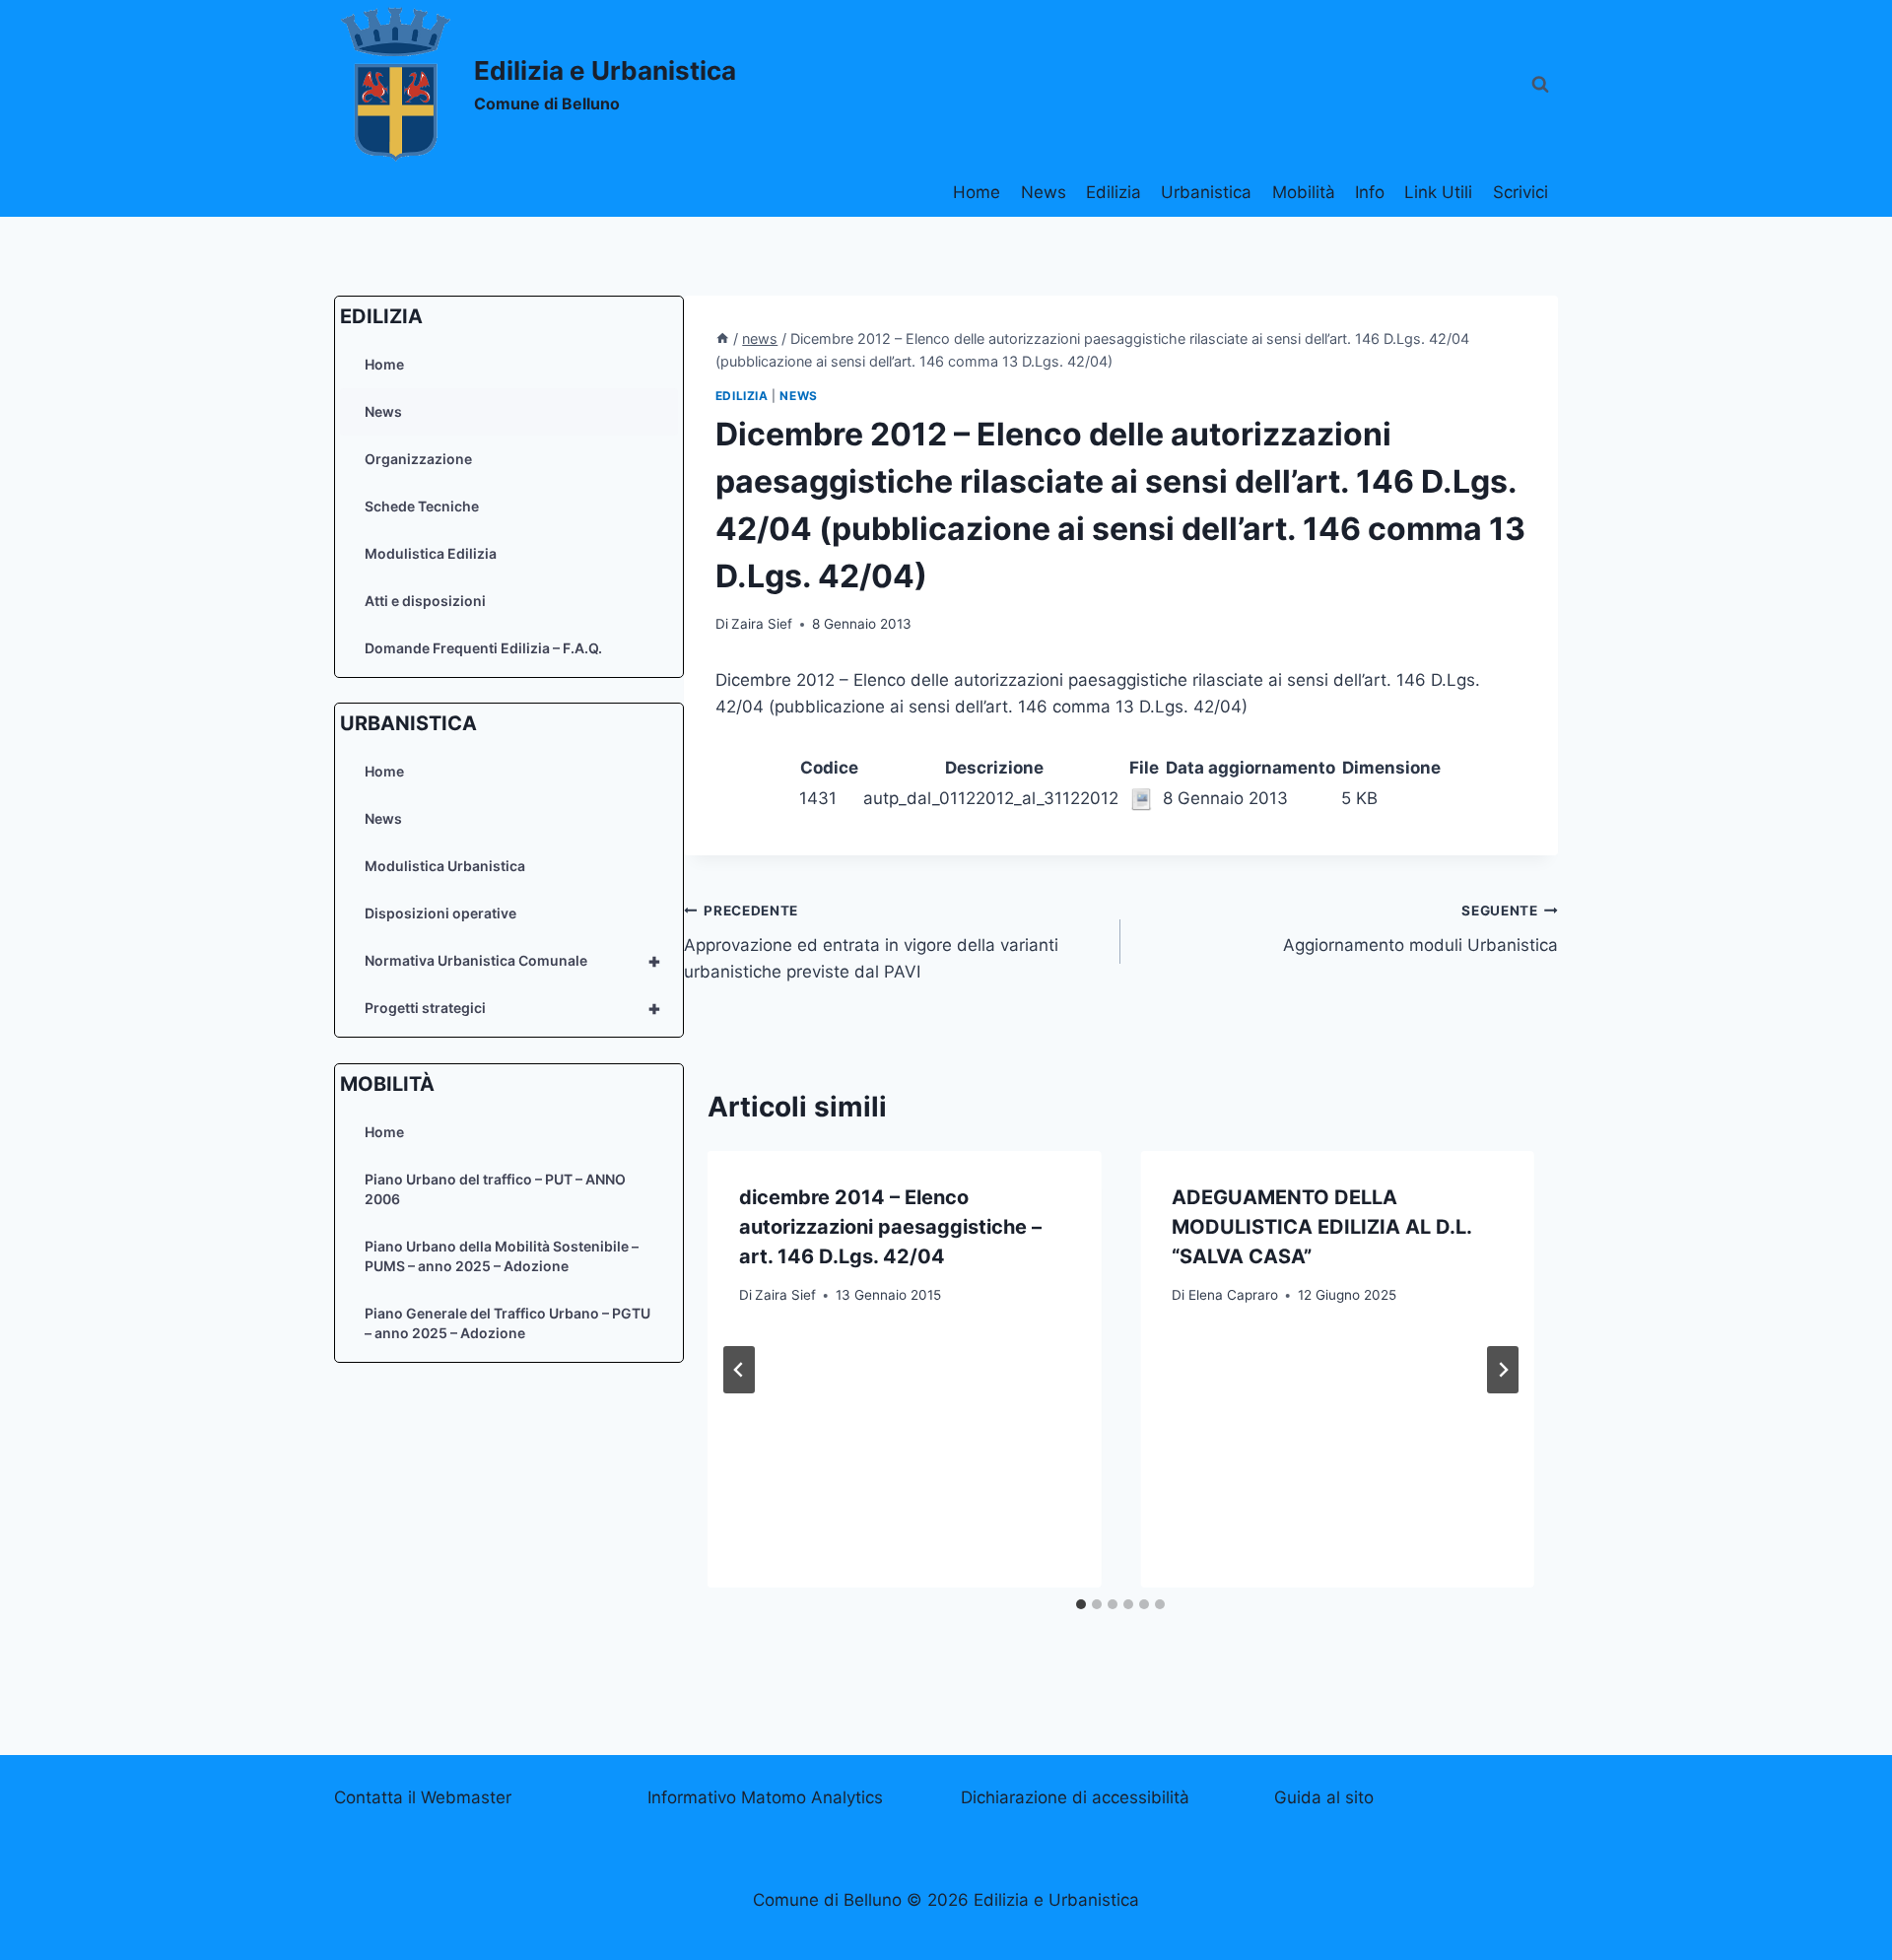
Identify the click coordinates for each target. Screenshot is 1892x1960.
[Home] (722, 338)
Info (1370, 192)
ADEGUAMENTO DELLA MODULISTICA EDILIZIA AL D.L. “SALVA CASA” (1321, 1227)
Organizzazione (418, 459)
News (1044, 192)
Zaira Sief (762, 624)
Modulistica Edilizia (431, 553)
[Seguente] (1503, 1370)
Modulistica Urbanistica (445, 866)
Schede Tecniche (422, 506)
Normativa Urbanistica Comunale (513, 961)
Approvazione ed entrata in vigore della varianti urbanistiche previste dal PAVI (871, 942)
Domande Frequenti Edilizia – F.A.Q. (483, 648)
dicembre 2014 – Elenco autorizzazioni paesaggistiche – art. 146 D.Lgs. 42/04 (890, 1227)
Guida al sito (1324, 1797)
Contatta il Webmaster (423, 1797)
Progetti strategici (513, 1008)
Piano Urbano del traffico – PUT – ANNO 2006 (495, 1189)
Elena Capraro (1233, 1295)
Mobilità (1304, 192)
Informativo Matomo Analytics (765, 1797)
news (798, 396)
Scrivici (1520, 192)
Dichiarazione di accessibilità (1075, 1797)
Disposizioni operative (440, 913)
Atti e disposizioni (425, 601)
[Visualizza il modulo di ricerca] (1540, 85)
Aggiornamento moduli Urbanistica (1420, 929)
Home (977, 192)
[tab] (1081, 1604)
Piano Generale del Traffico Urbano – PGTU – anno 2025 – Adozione (507, 1323)
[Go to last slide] (739, 1370)
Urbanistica (1206, 192)
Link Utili (1438, 192)
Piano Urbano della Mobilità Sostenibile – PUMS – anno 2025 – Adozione (502, 1256)
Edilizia (1114, 192)
